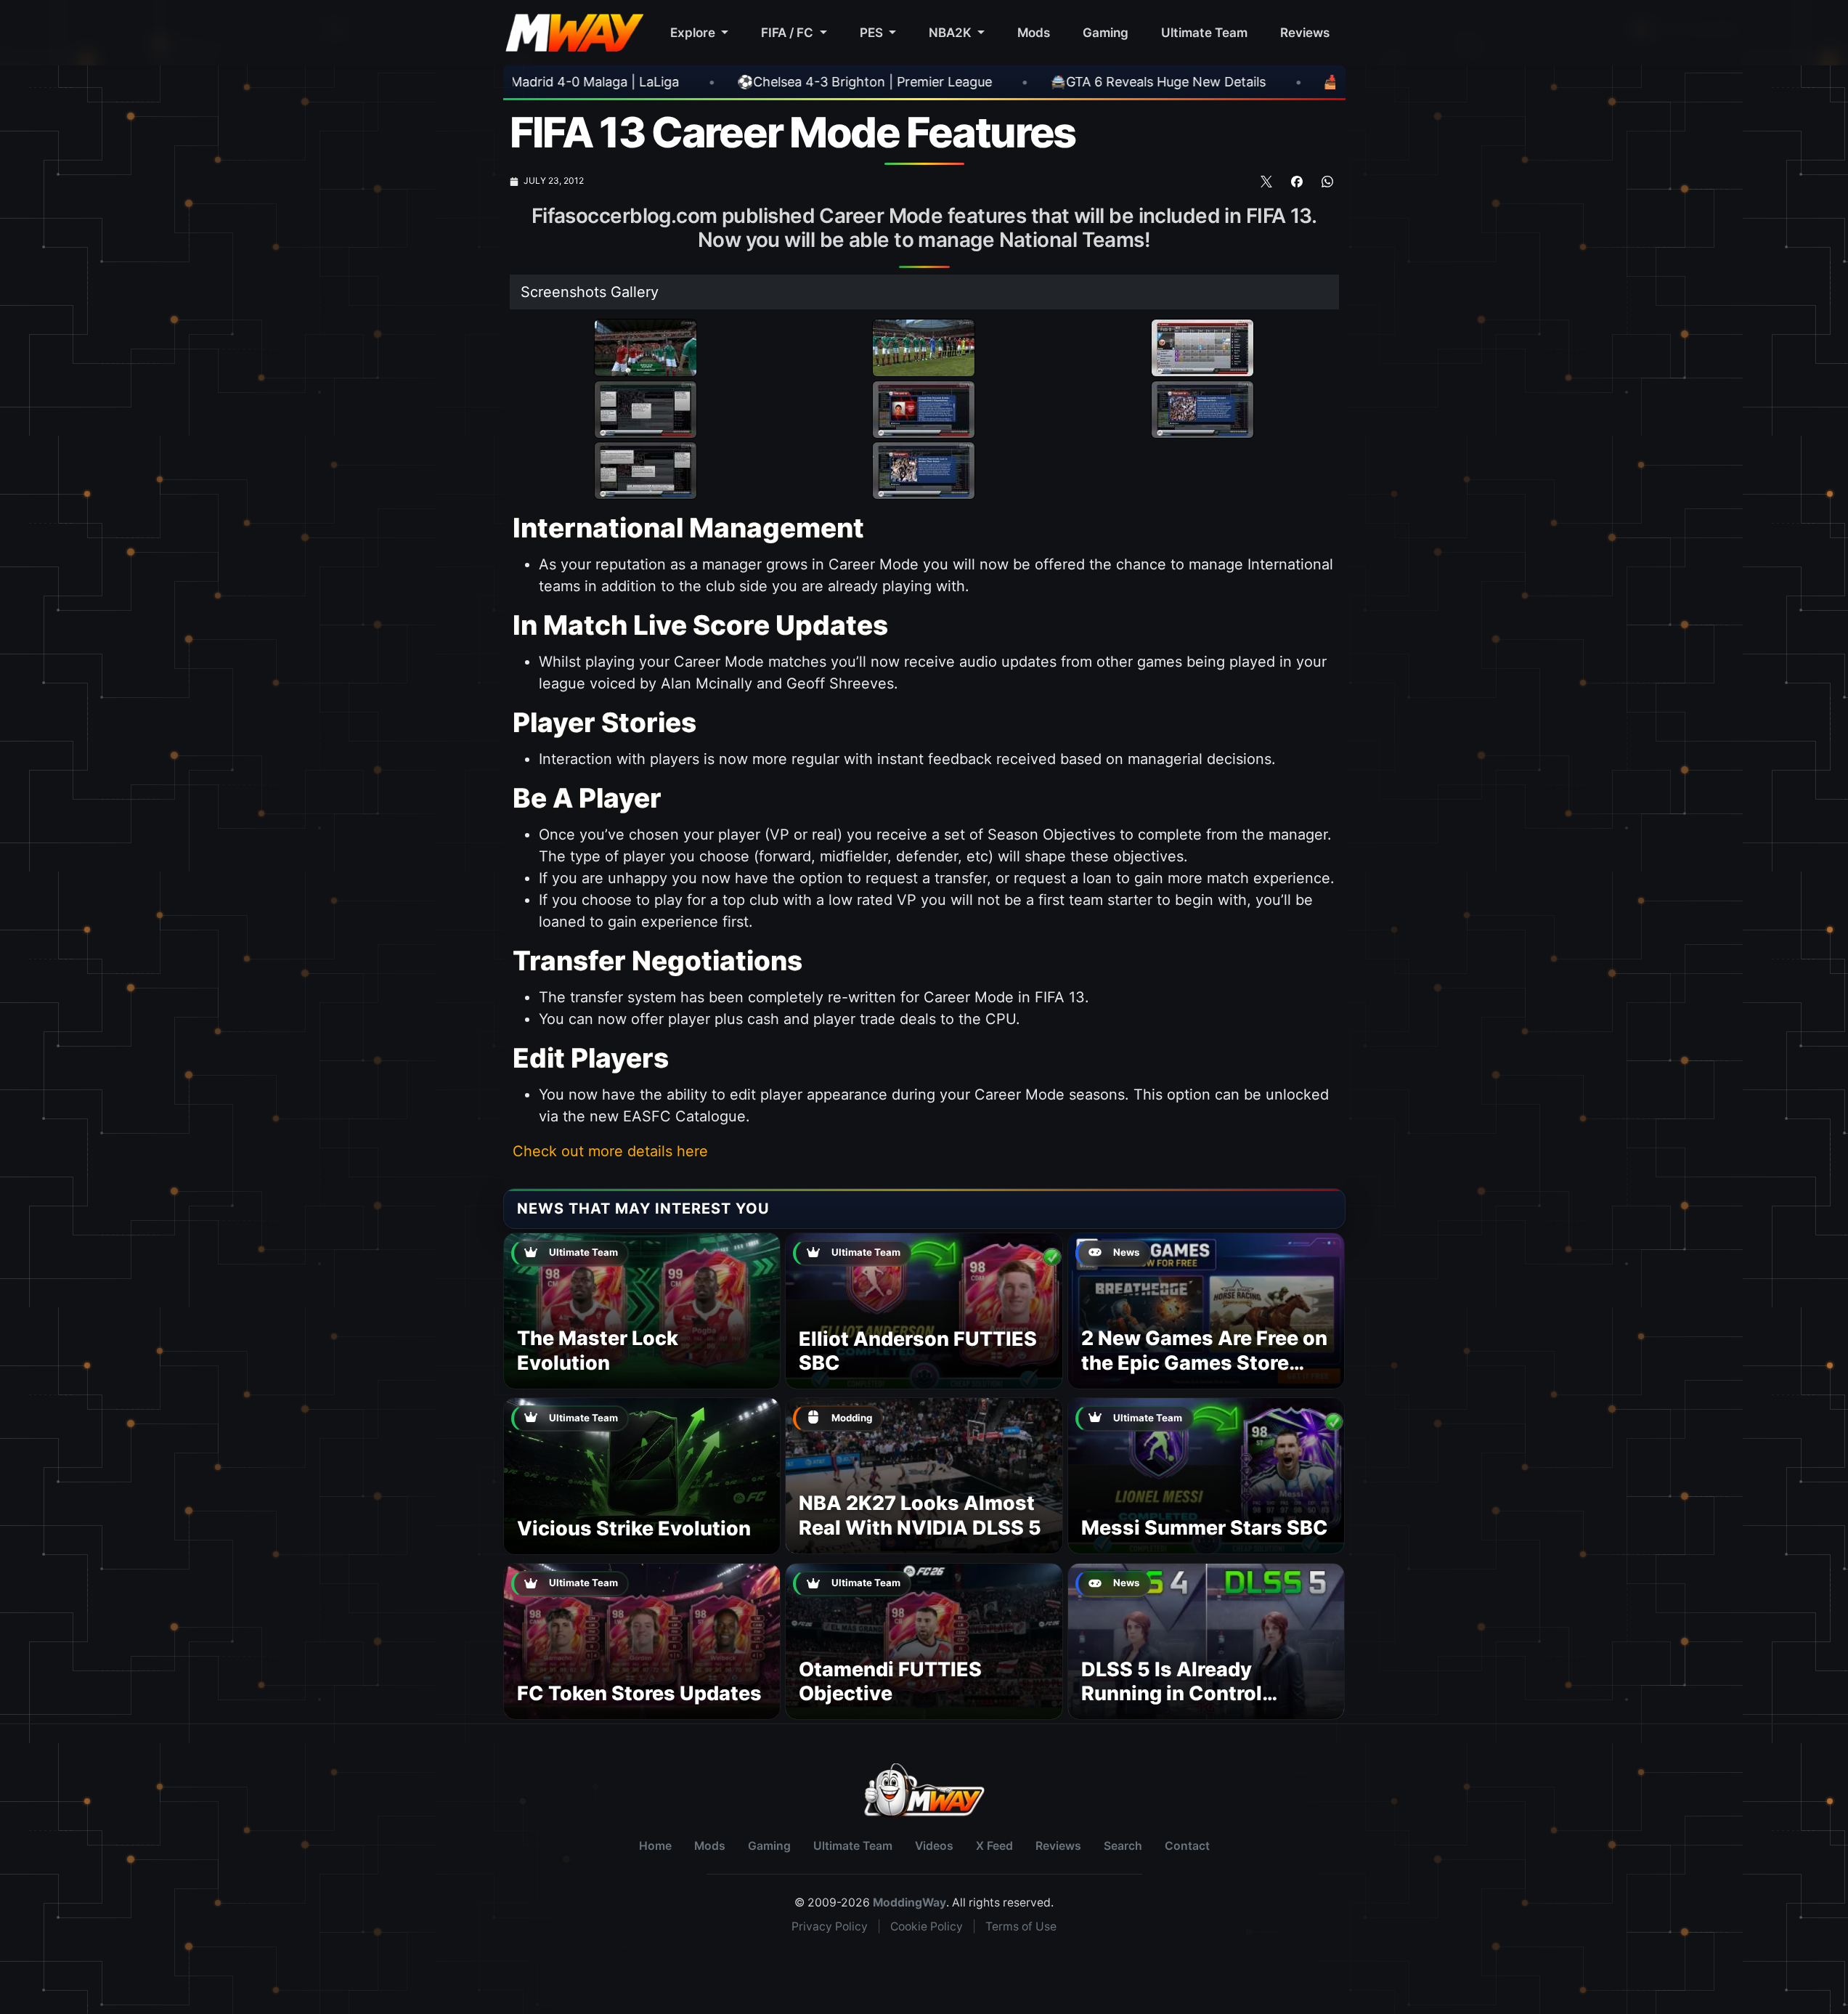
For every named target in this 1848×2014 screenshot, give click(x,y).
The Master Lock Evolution (598, 1351)
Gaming (1106, 32)
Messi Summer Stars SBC (1205, 1528)
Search (1123, 1846)
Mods (1034, 32)
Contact (1187, 1846)
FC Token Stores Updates (639, 1693)
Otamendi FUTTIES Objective (890, 1682)
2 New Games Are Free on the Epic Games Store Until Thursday (1204, 1363)
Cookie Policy (927, 1926)
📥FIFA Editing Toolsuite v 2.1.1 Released (1226, 82)
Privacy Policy (830, 1926)
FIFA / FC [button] (789, 32)
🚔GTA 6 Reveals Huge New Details (938, 82)
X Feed (994, 1846)
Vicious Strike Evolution (634, 1528)
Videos (934, 1846)
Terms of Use (1021, 1926)
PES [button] (873, 32)
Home (655, 1846)
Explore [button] (694, 32)
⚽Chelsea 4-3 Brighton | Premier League (644, 82)
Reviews (1305, 32)
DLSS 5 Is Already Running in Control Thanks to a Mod (1172, 1694)
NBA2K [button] (952, 32)
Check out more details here (610, 1151)
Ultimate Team (1204, 32)
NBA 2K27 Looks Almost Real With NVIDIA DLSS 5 (920, 1515)
